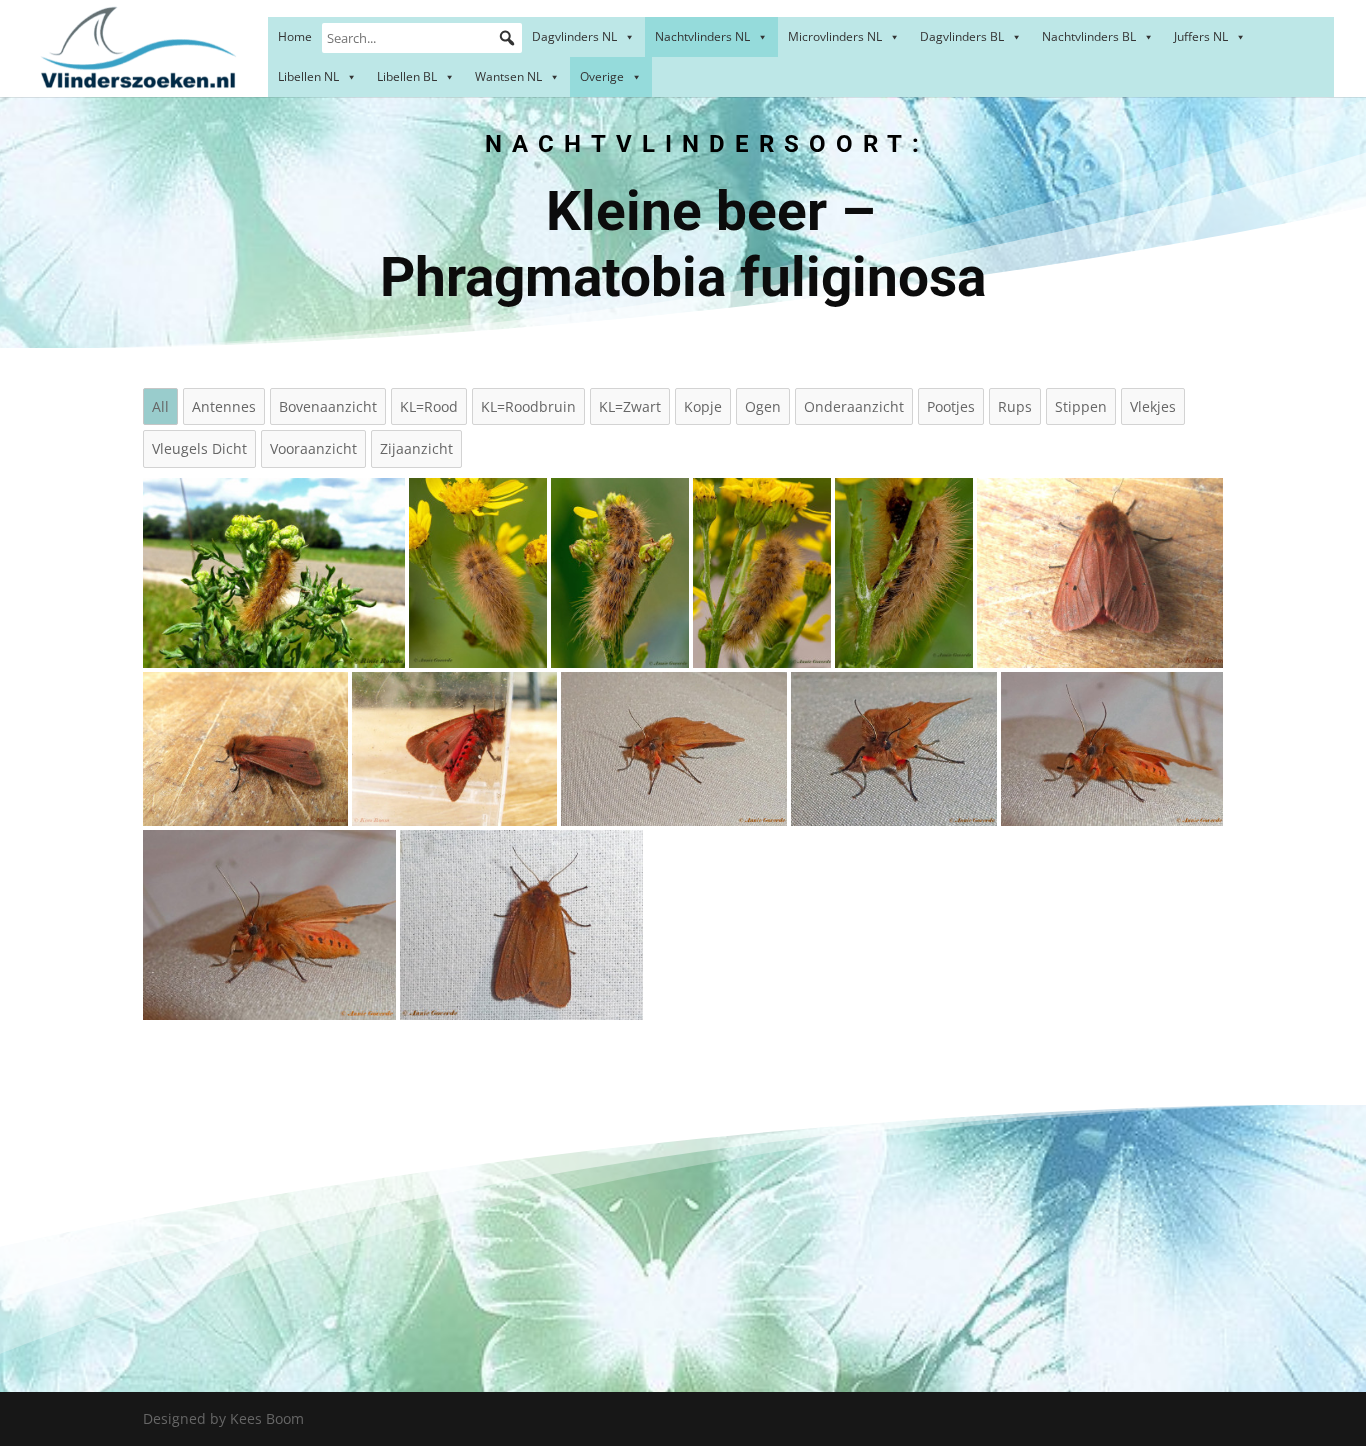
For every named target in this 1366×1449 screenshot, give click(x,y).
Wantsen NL (508, 76)
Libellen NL (308, 76)
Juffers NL (1201, 36)
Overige (602, 76)
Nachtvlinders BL (1089, 36)
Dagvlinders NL (574, 36)
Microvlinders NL (835, 36)
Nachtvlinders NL (702, 36)
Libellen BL (407, 76)
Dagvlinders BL (962, 36)
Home (295, 36)
